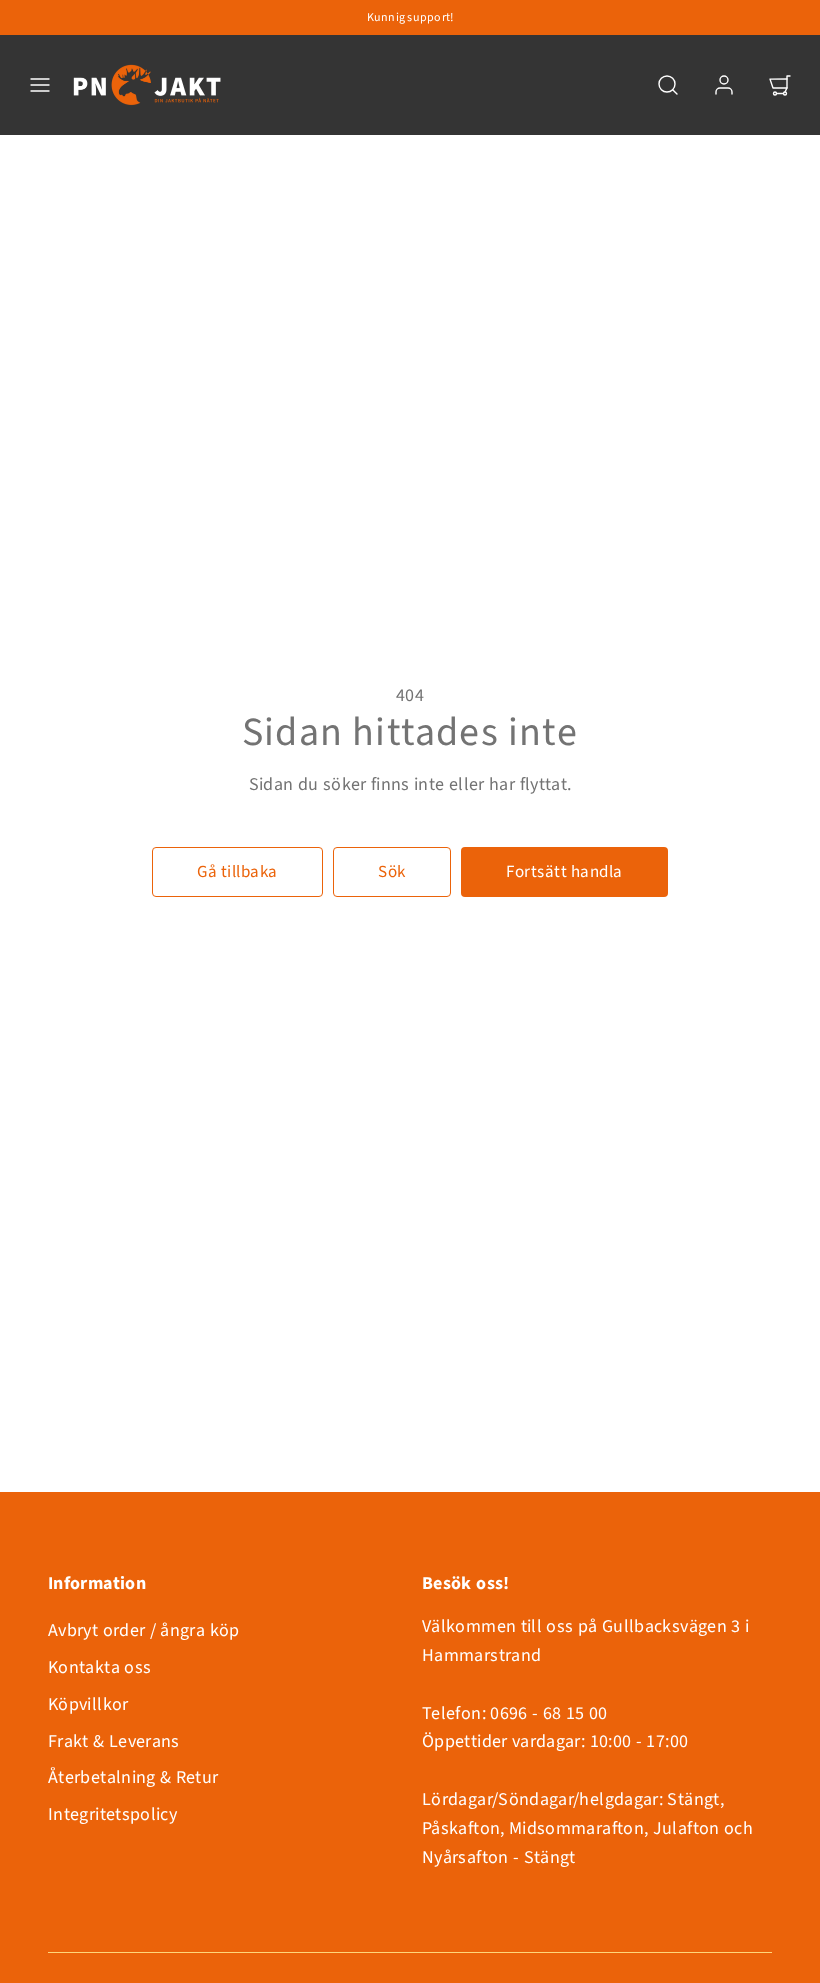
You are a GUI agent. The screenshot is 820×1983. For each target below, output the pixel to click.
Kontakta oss (99, 1667)
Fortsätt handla (564, 872)
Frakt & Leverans (114, 1741)
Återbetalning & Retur (133, 1777)
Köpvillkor (88, 1704)
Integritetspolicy (112, 1814)
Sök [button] (392, 872)
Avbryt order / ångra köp (144, 1630)
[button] (40, 85)
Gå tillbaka (237, 872)
